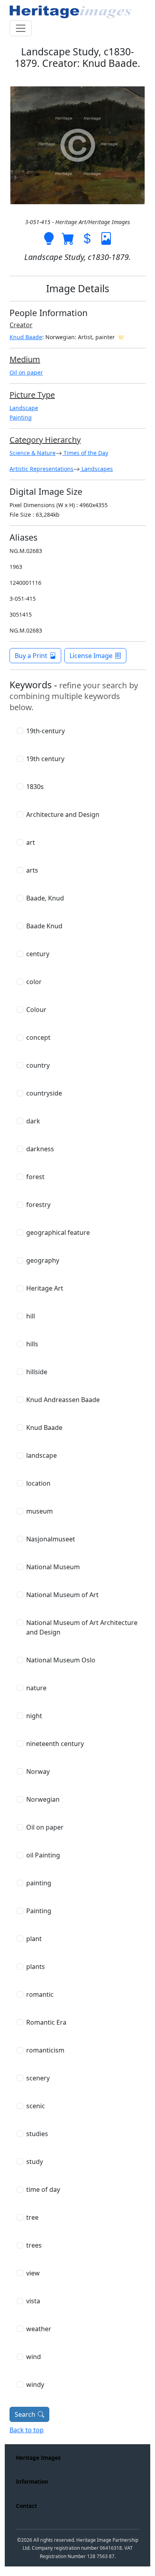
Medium (25, 359)
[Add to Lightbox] (49, 238)
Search (25, 2414)
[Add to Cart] (68, 238)
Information (32, 2481)
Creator (21, 325)
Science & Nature (33, 453)
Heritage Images (38, 2458)
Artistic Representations (42, 469)
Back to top (27, 2430)
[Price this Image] (87, 238)
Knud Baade (26, 337)
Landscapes (96, 469)
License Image (91, 656)
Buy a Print (31, 656)
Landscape (24, 408)
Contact (26, 2506)
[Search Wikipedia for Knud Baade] (121, 337)
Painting (21, 417)
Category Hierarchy (45, 440)
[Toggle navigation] (21, 28)
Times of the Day (85, 453)
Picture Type (32, 395)
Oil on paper (26, 372)
